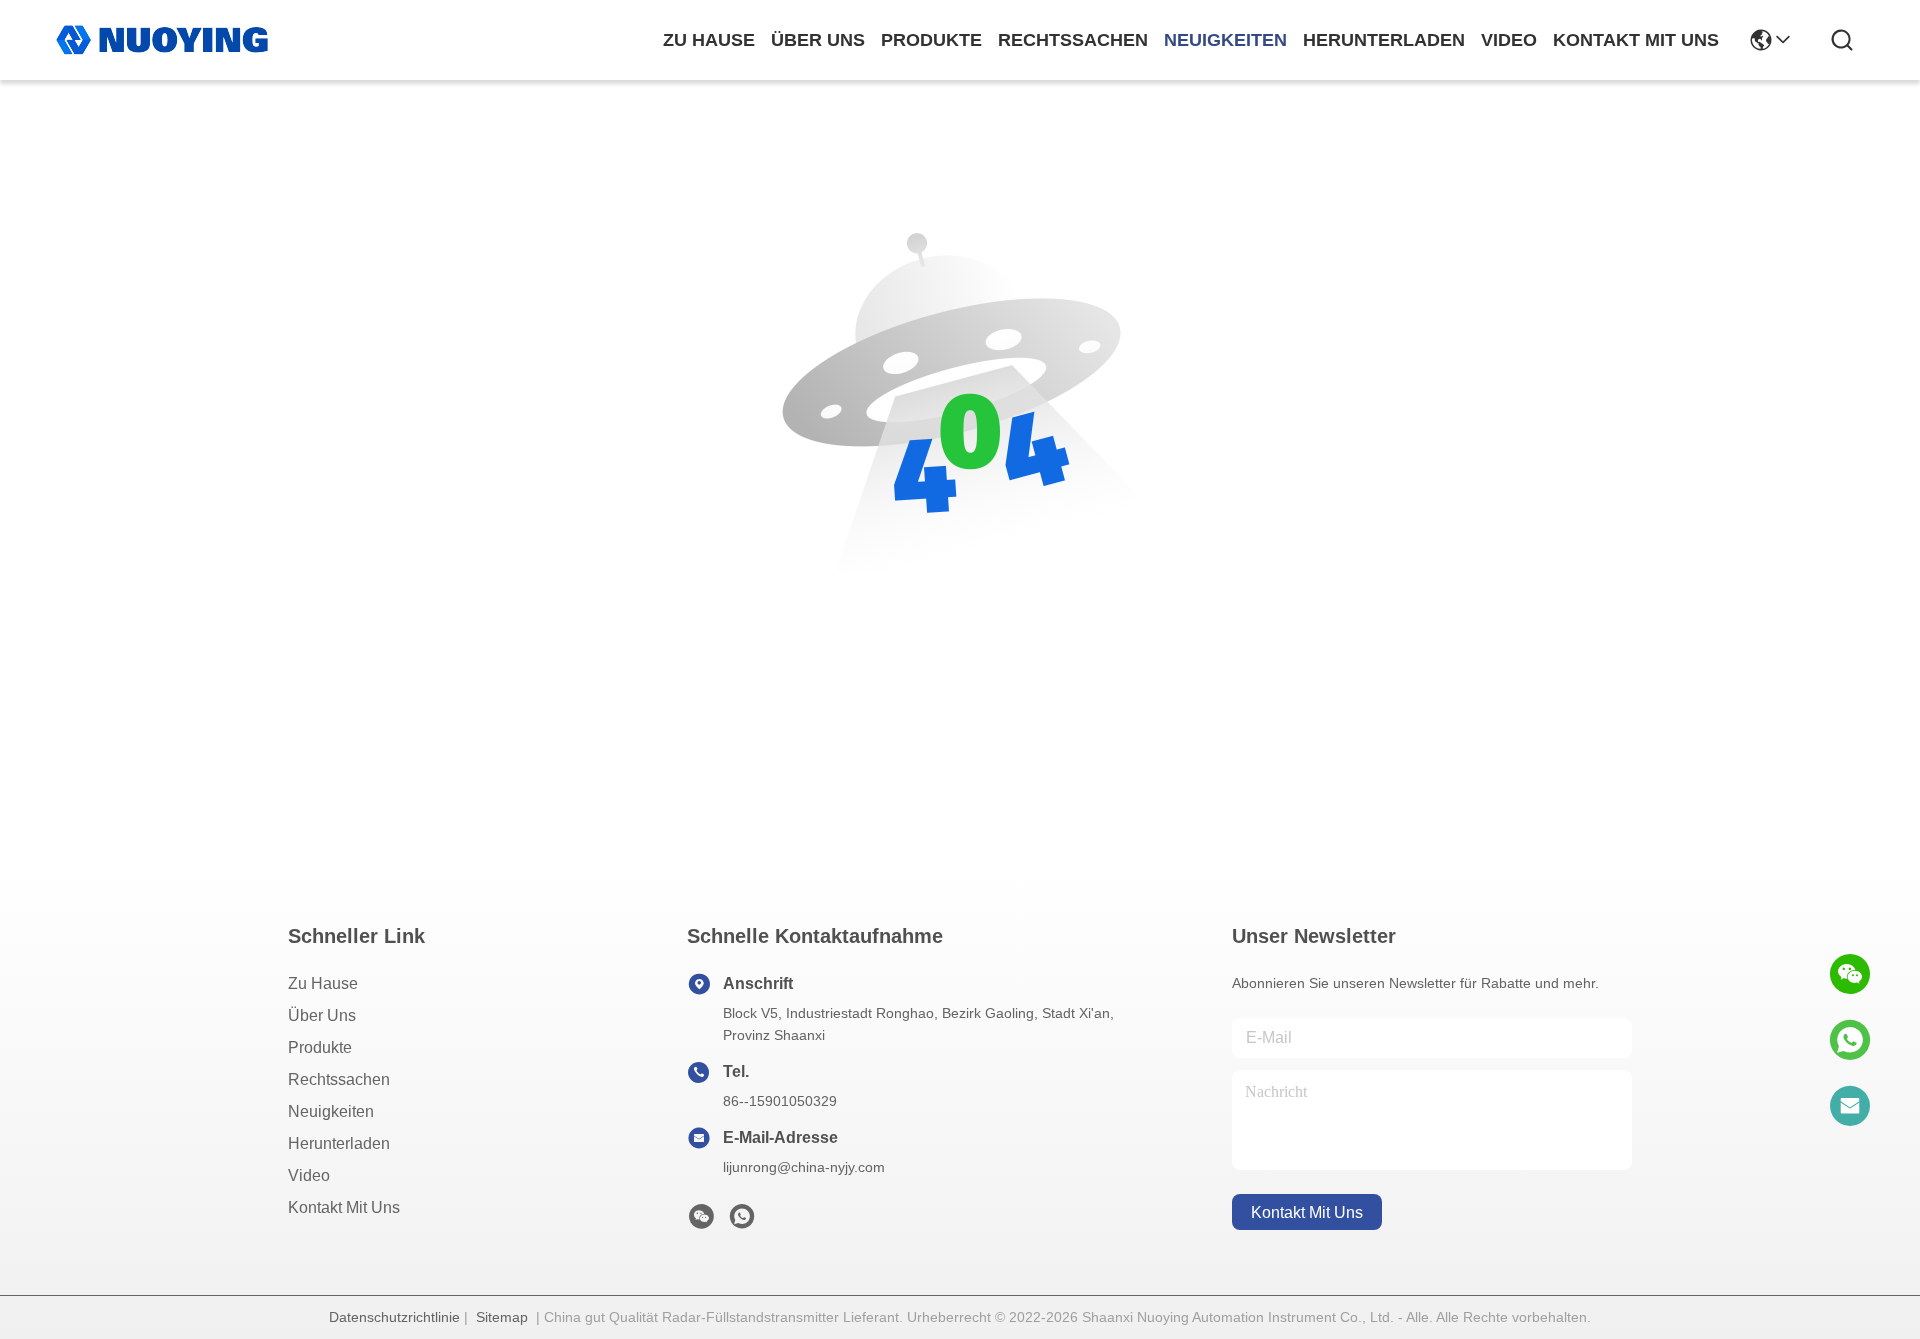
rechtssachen (1073, 40)
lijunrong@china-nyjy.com (804, 1167)
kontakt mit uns (1636, 40)
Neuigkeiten (331, 1111)
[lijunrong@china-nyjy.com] (1850, 1106)
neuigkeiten (1225, 40)
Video (309, 1175)
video (1509, 40)
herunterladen (1384, 40)
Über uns (818, 40)
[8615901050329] (1850, 1040)
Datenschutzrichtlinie (394, 1317)
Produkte (320, 1047)
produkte (931, 40)
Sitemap (502, 1317)
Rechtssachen (339, 1079)
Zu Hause (709, 40)
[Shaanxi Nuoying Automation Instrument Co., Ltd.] (162, 40)
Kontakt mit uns (344, 1207)
